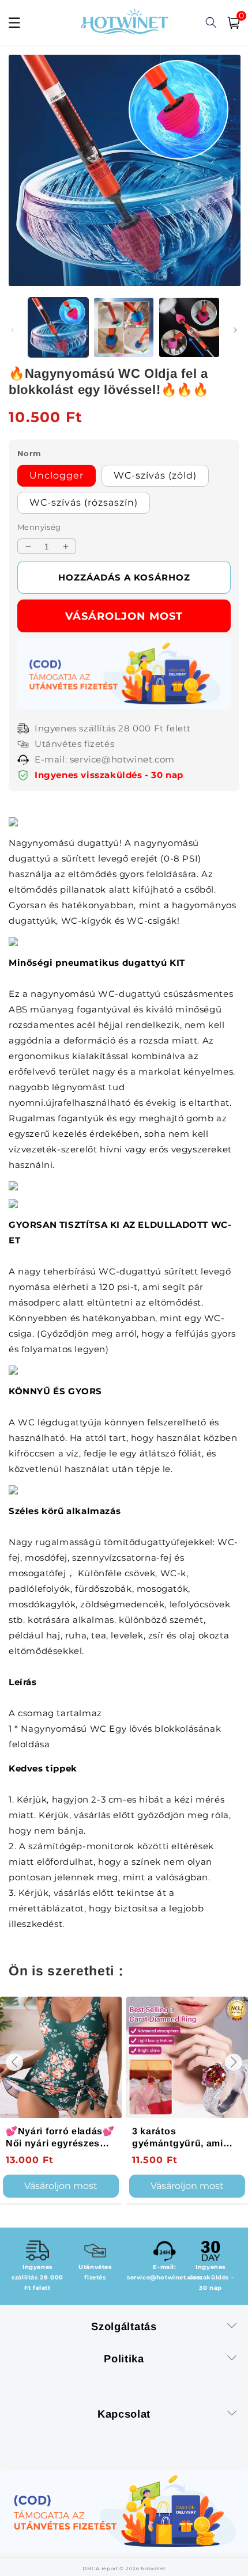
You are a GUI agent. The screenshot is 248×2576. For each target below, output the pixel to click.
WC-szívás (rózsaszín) (84, 502)
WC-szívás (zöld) (155, 475)
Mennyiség (39, 527)
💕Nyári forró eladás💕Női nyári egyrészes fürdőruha (60, 2137)
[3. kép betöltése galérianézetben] (189, 328)
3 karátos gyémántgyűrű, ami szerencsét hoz (178, 2137)
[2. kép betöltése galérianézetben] (124, 328)
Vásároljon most (124, 616)
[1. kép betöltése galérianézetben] (58, 328)
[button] (14, 2062)
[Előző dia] (13, 330)
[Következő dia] (235, 330)
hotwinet (153, 2569)
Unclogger (57, 475)
